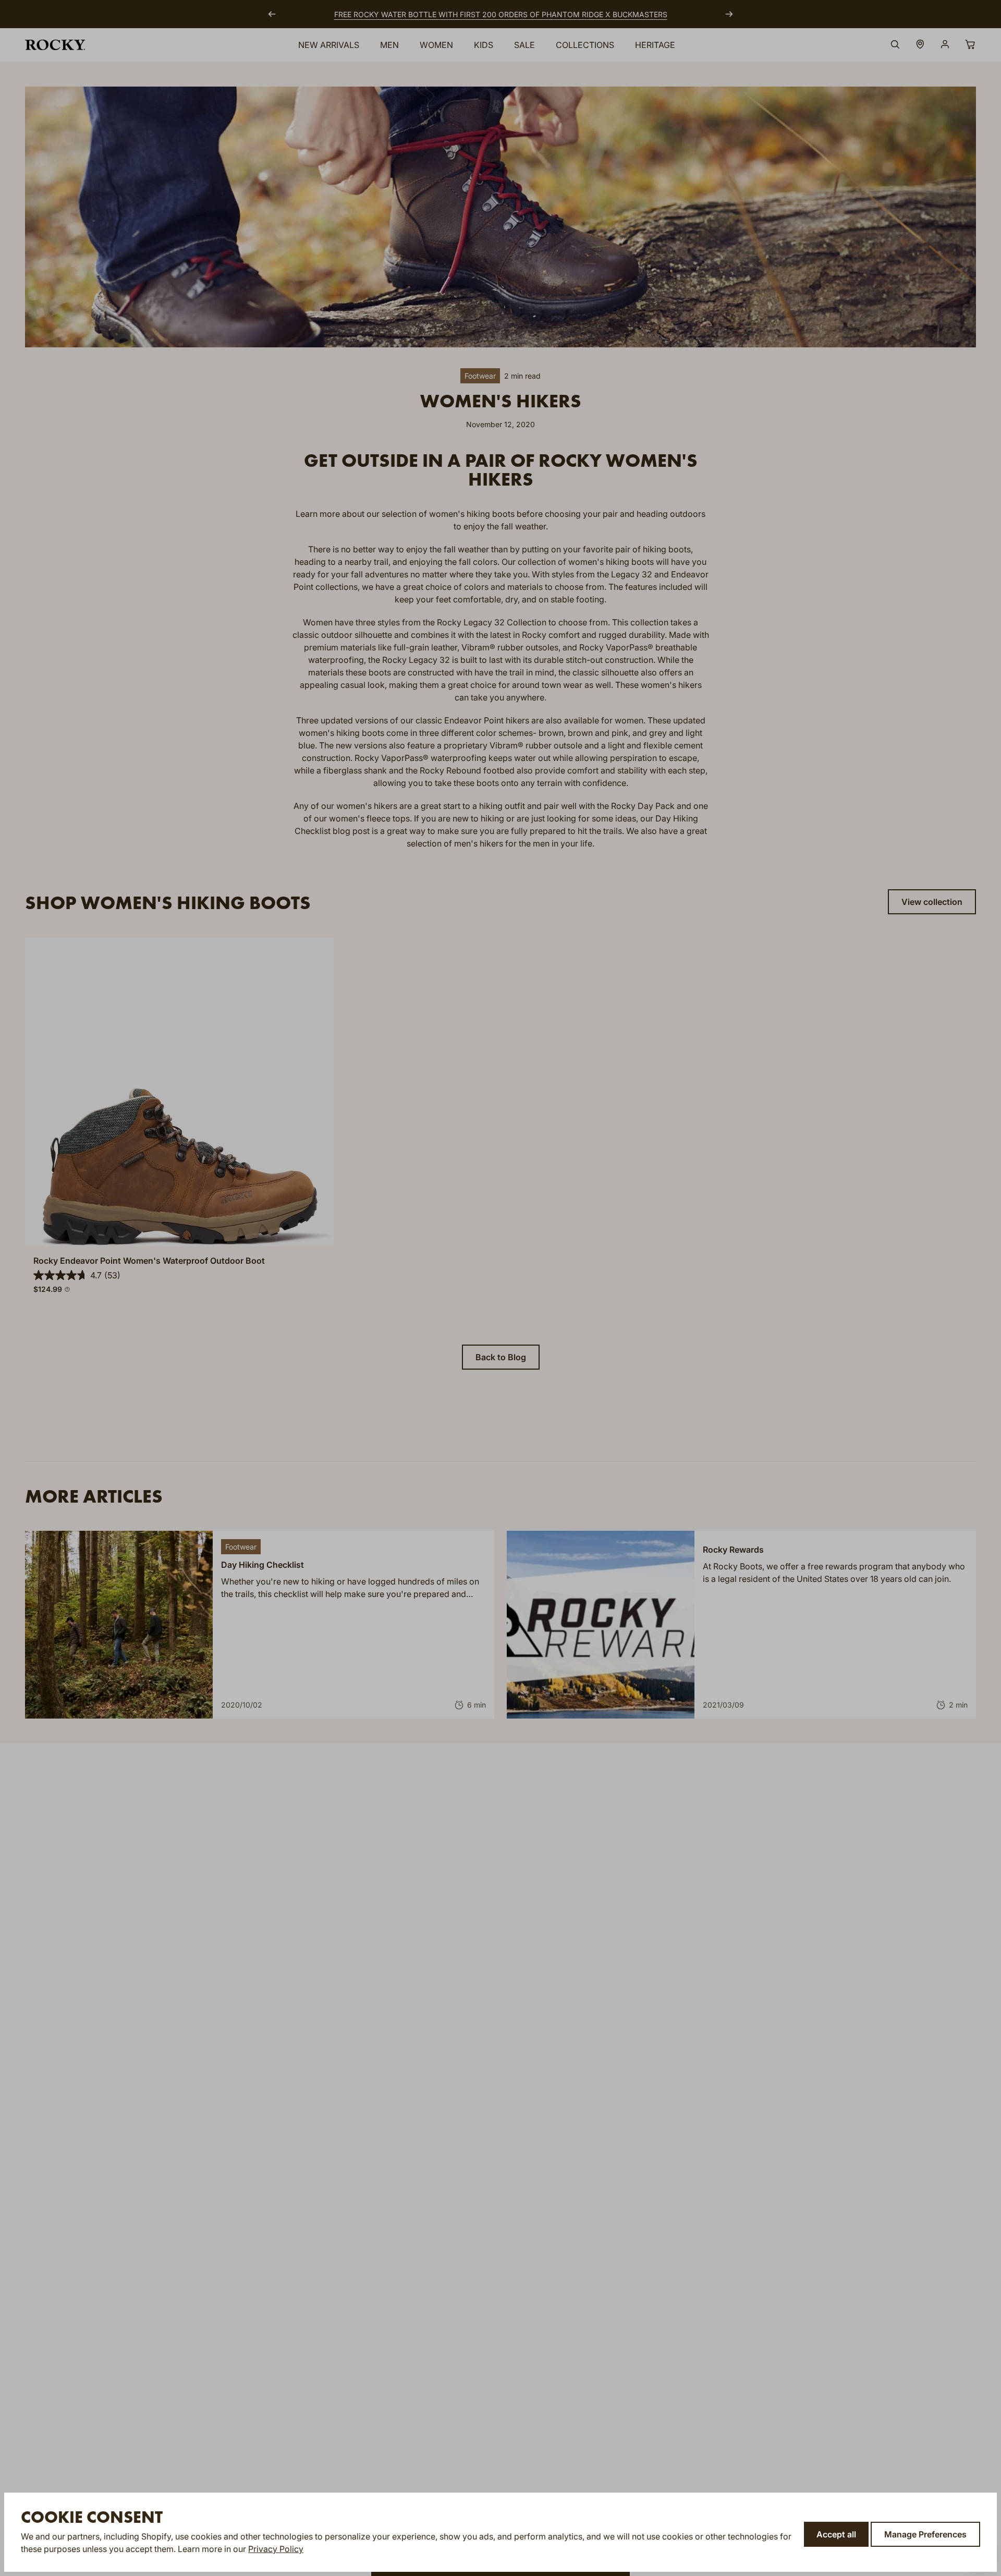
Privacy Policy (276, 2549)
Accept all (836, 2534)
